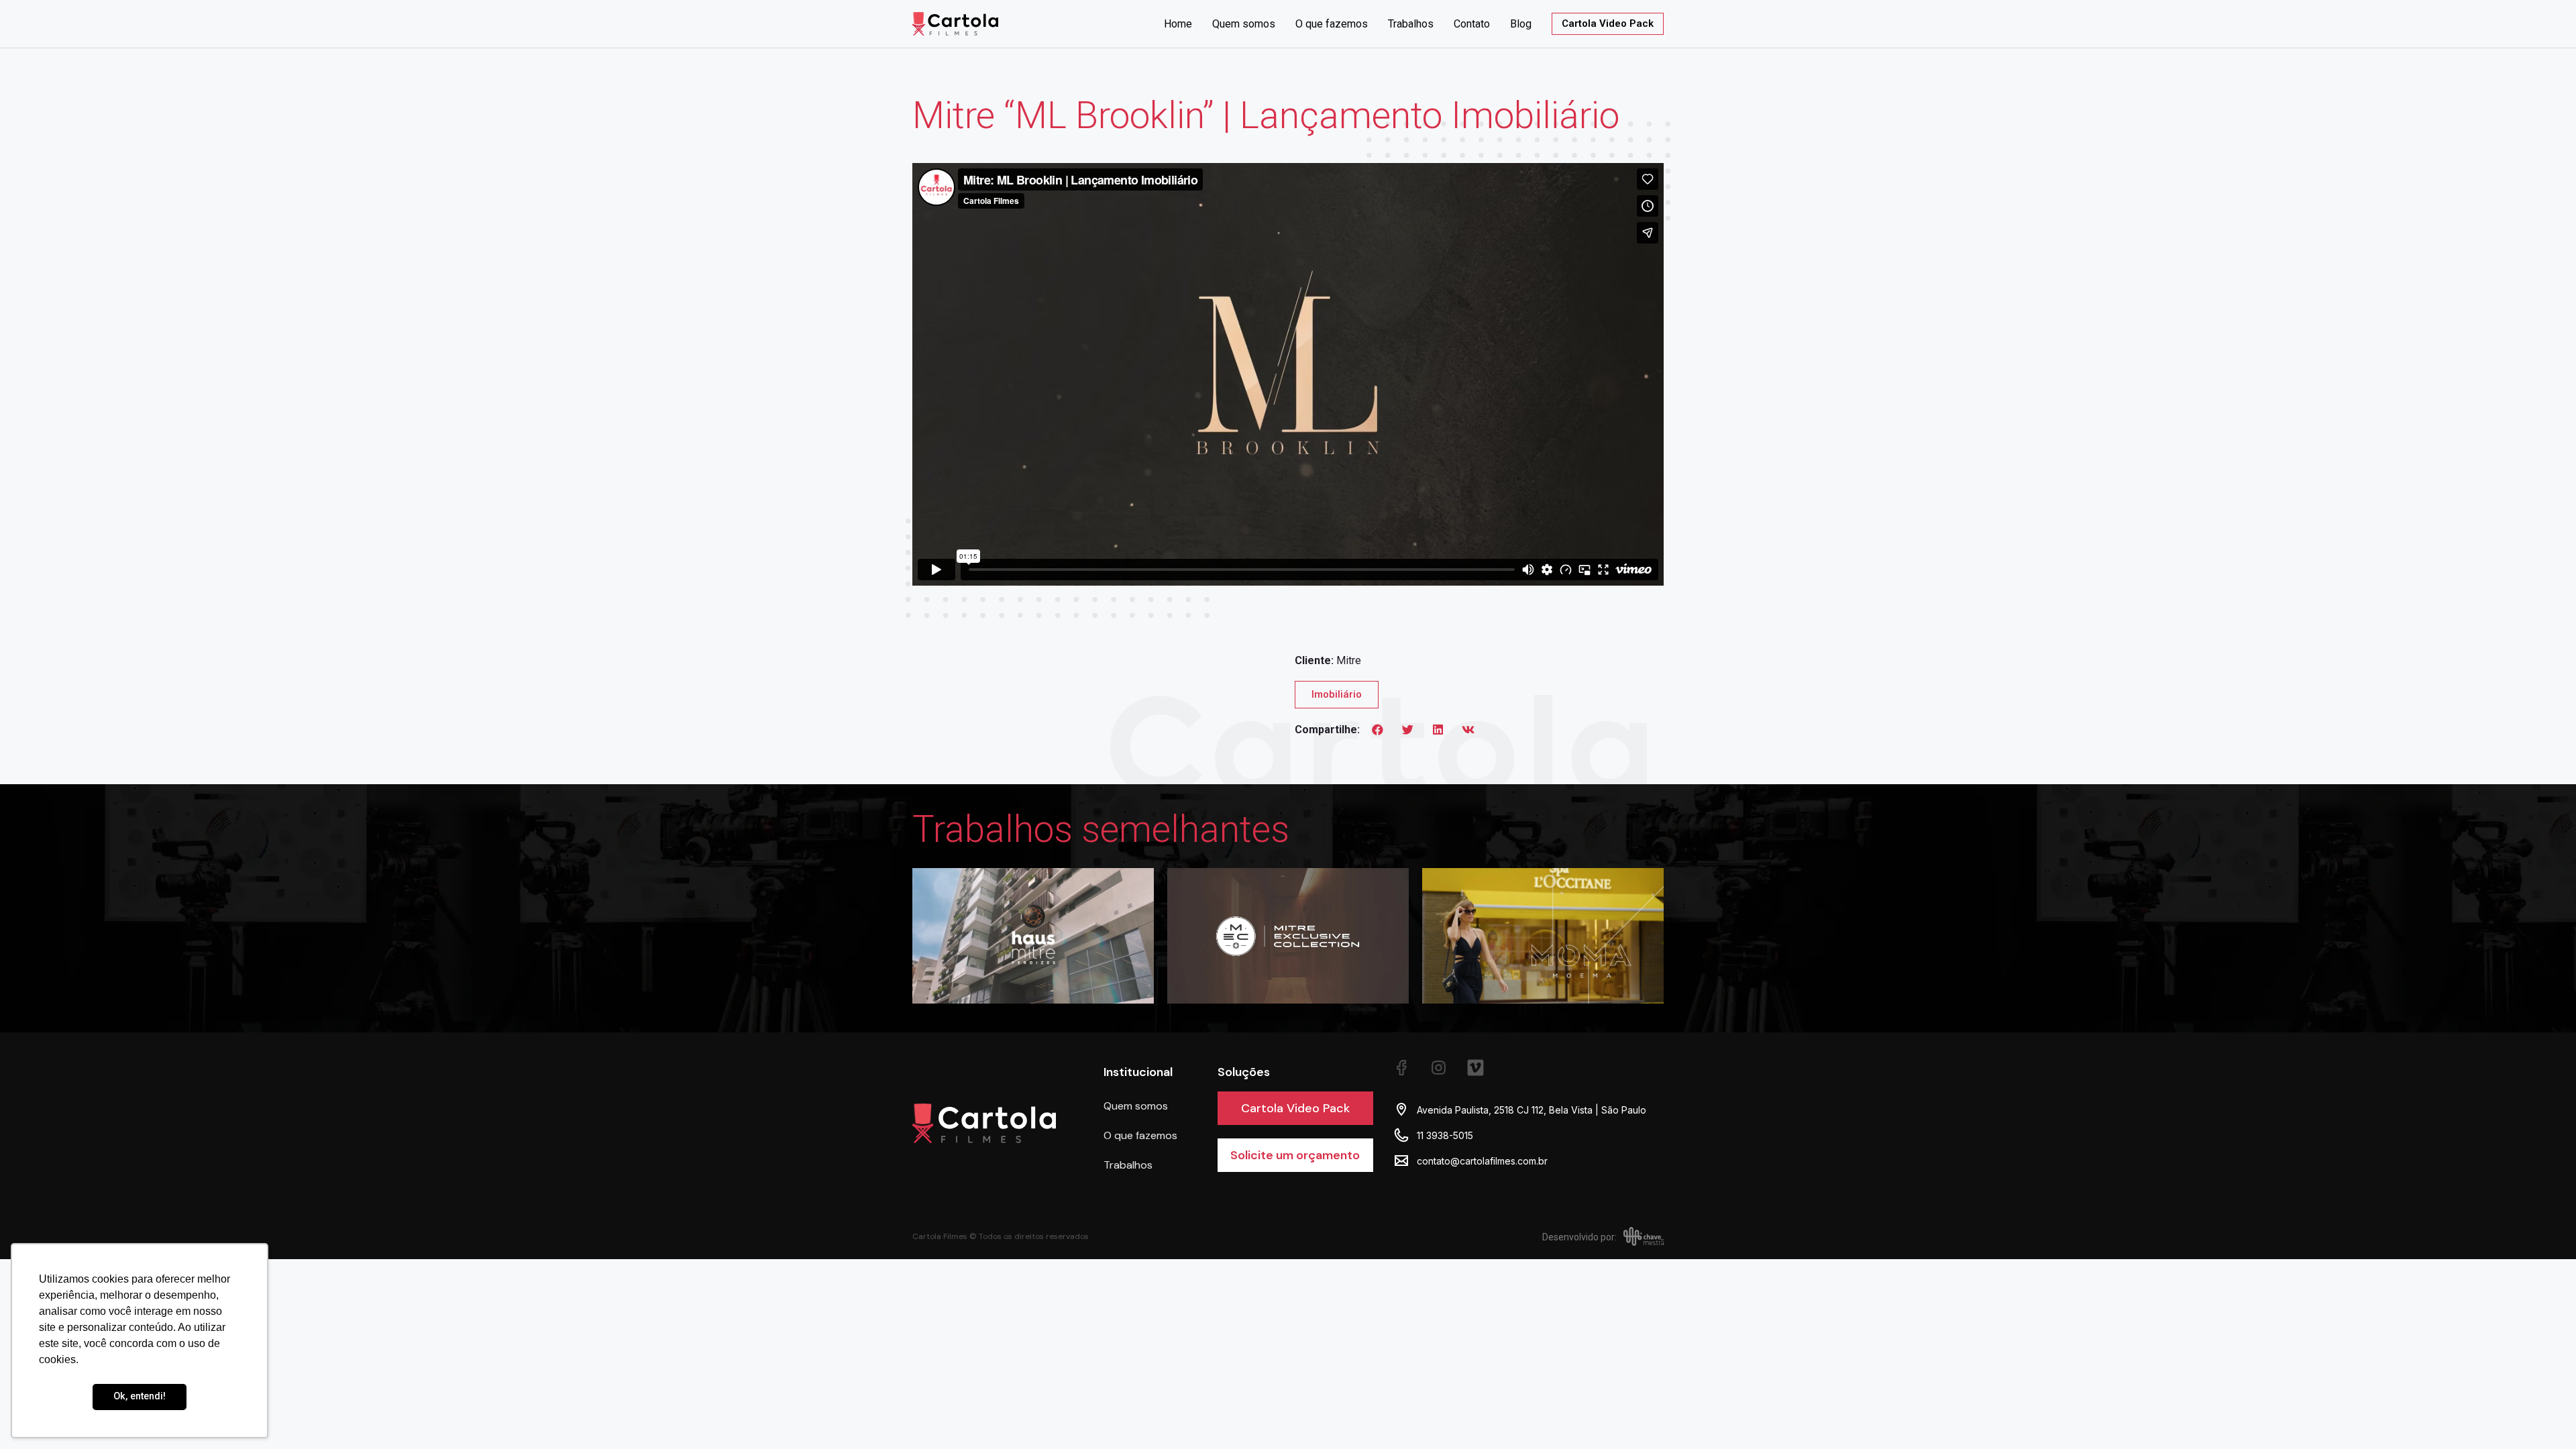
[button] (1378, 729)
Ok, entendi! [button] (140, 1396)
